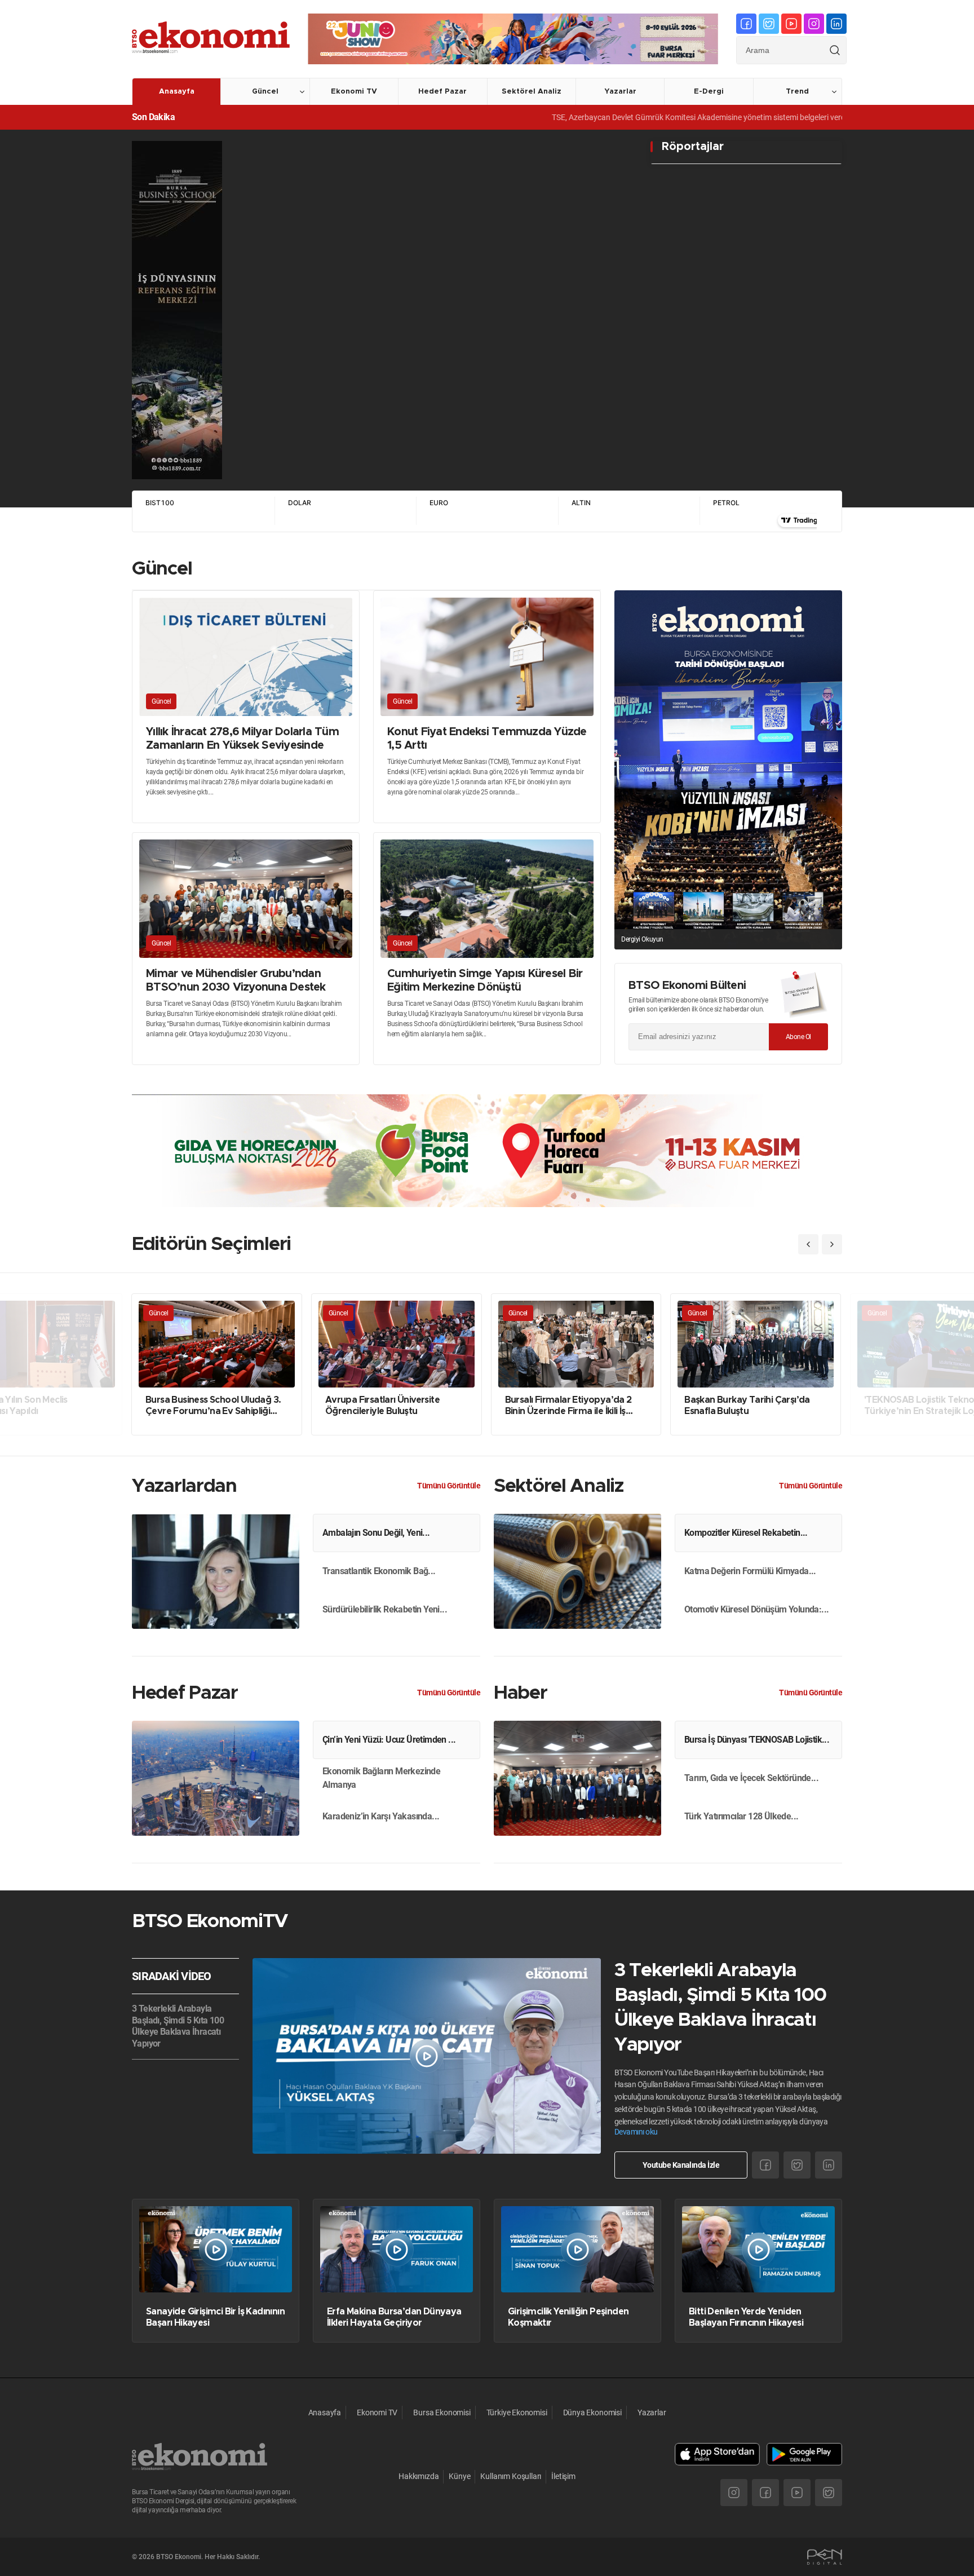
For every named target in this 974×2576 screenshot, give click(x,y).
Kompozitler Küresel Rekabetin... (746, 1533)
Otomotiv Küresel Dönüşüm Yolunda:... (756, 1609)
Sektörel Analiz (532, 92)
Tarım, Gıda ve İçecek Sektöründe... (751, 1778)
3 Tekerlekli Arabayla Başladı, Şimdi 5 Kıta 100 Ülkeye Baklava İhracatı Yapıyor (178, 2026)
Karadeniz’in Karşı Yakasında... (381, 1816)
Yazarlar (620, 92)
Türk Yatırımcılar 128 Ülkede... (741, 1816)
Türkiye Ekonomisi (517, 2412)
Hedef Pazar (442, 92)
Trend (797, 92)
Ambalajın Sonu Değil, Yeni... (376, 1533)
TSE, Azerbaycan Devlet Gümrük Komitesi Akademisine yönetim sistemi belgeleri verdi (610, 117)
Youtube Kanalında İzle (681, 2165)
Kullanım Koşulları (511, 2476)
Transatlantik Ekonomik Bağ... (379, 1571)
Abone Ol (798, 1037)
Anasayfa (177, 92)
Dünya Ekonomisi (592, 2412)
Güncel (265, 92)
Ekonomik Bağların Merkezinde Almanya (381, 1778)
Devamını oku (636, 2132)
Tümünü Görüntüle (449, 1486)
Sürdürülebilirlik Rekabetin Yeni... (385, 1609)
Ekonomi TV (354, 92)
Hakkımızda (419, 2476)
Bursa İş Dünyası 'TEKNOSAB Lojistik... (757, 1740)
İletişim (563, 2476)
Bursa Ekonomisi (442, 2412)
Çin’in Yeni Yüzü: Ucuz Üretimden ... (389, 1740)
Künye (459, 2476)
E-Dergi (709, 92)
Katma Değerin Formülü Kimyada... (750, 1571)
